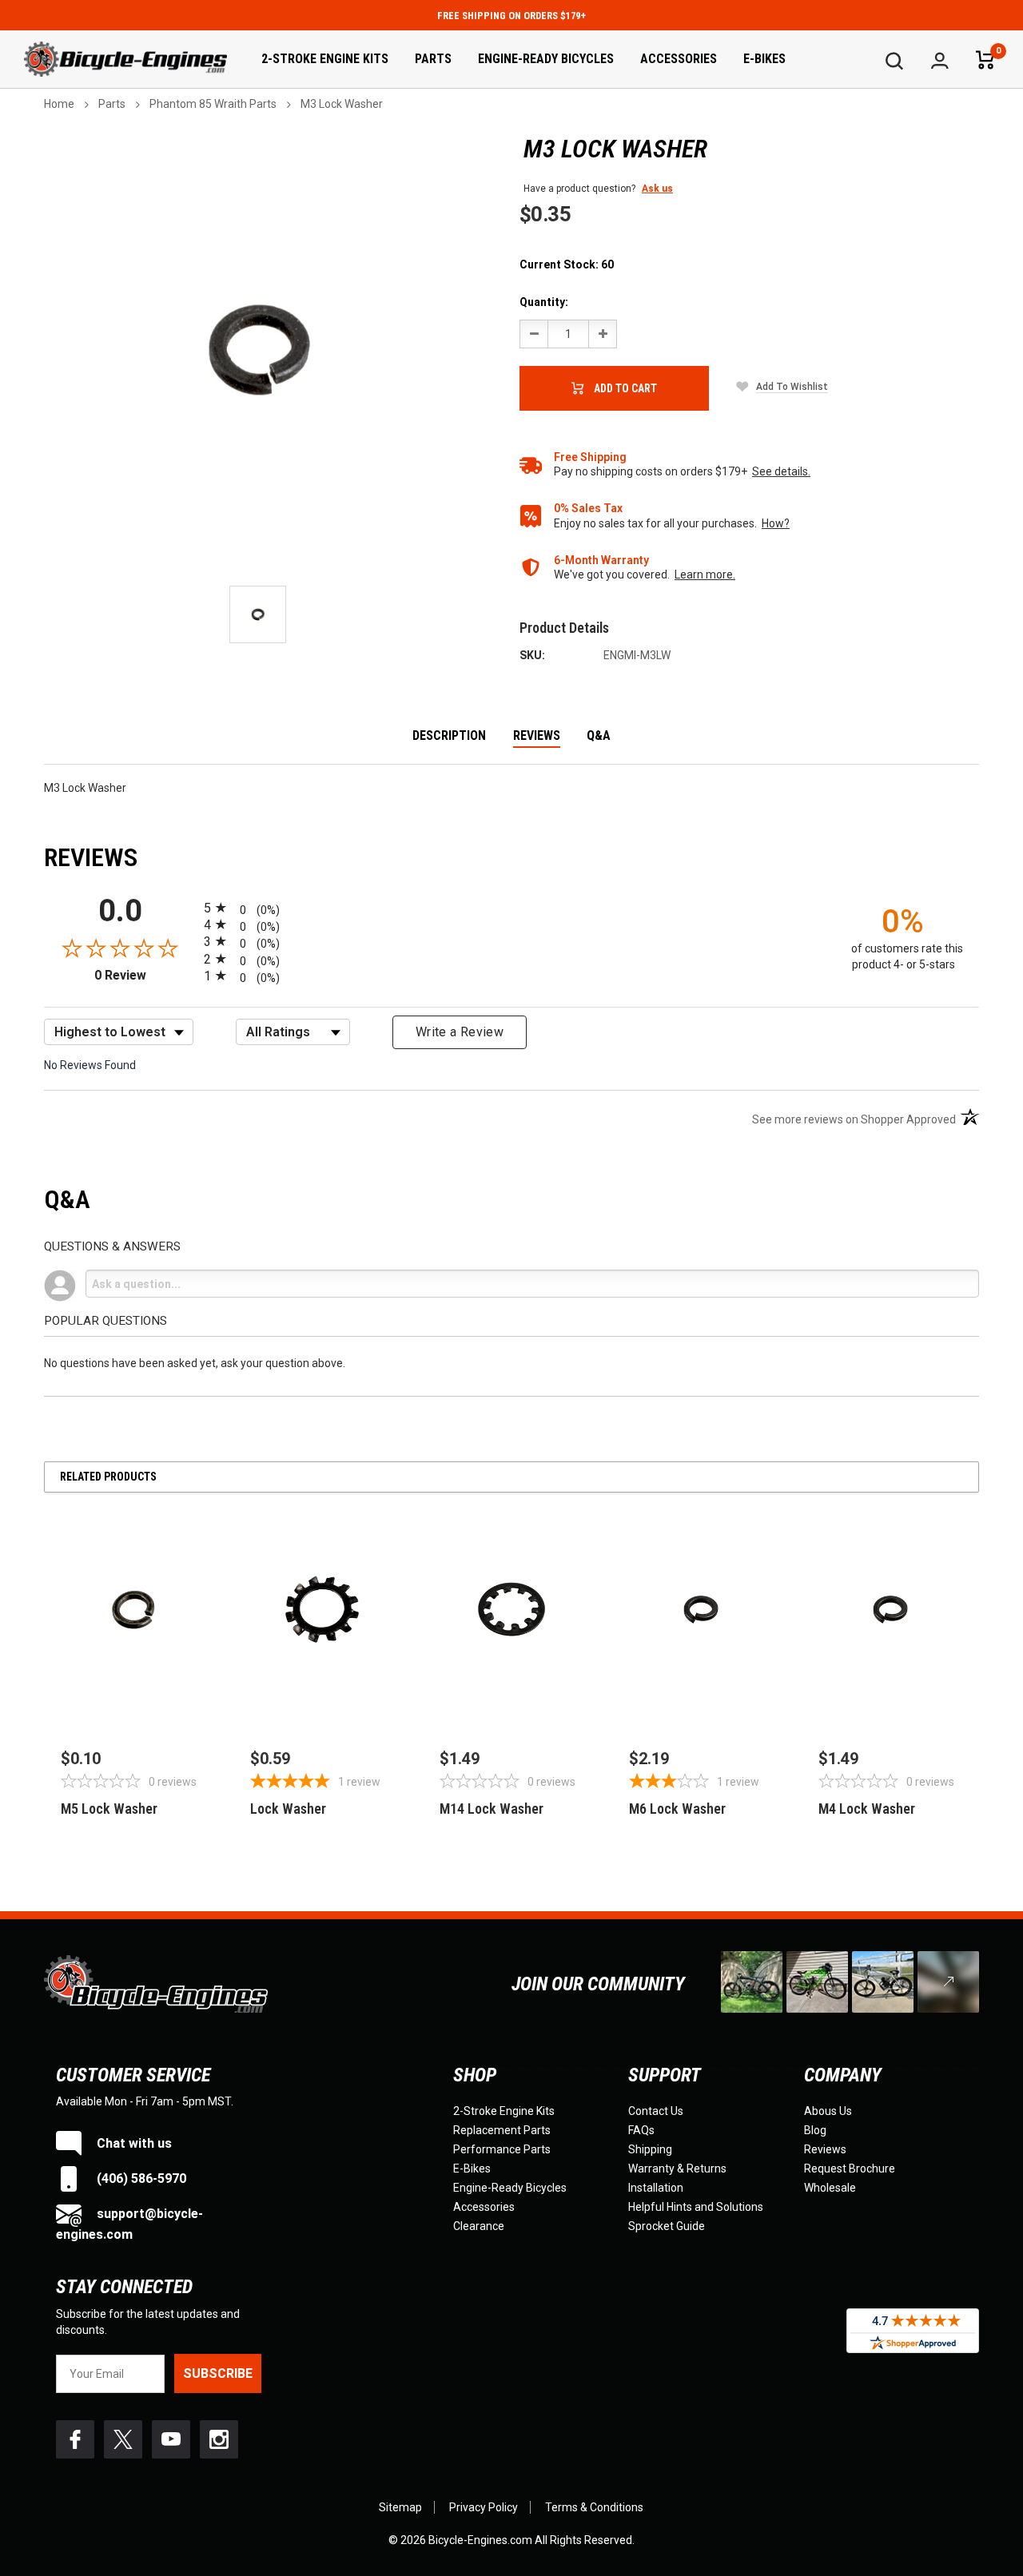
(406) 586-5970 (140, 2178)
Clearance (479, 2226)
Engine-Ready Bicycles (546, 59)
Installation (656, 2188)
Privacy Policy (484, 2507)
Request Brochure (850, 2169)
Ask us (657, 189)
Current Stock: (567, 264)
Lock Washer (288, 1809)
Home (59, 104)
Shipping (650, 2149)
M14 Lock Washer (492, 1809)
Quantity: (544, 302)
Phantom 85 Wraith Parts (213, 104)
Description (449, 736)
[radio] (511, 907)
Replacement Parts (502, 2130)
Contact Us (656, 2111)
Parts (433, 59)
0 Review (145, 975)
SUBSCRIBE (218, 2373)
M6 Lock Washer (677, 1809)
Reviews (537, 736)
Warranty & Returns (677, 2169)
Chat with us (133, 2143)
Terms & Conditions (594, 2507)
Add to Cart (625, 388)
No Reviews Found (90, 1065)
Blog (815, 2130)
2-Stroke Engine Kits (325, 59)
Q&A (599, 736)
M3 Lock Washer (342, 104)
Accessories (679, 59)
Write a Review (460, 1032)
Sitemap (400, 2507)
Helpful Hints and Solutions (696, 2207)
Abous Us (828, 2111)
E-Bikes (764, 59)
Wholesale (830, 2188)
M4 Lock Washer (867, 1809)
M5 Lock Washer (109, 1809)
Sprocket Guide (667, 2226)
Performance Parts (502, 2149)
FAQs (641, 2130)
